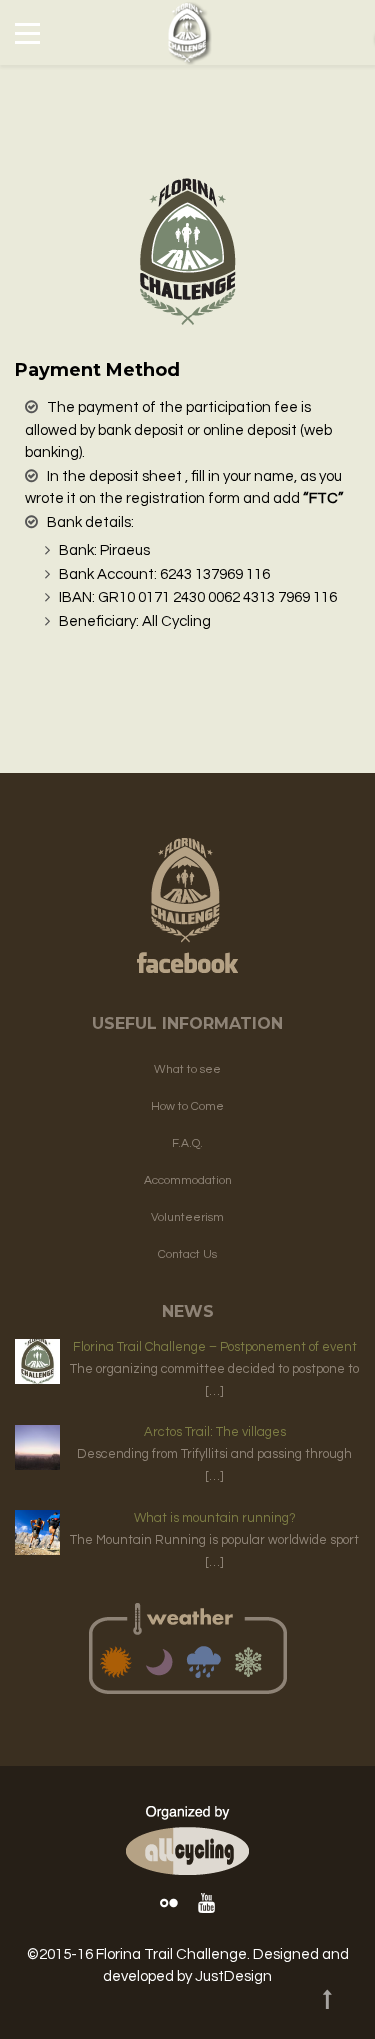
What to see (187, 1069)
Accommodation (188, 1180)
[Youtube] (206, 1904)
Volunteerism (187, 1217)
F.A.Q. (187, 1143)
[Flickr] (169, 1904)
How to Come (187, 1106)
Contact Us (187, 1254)
